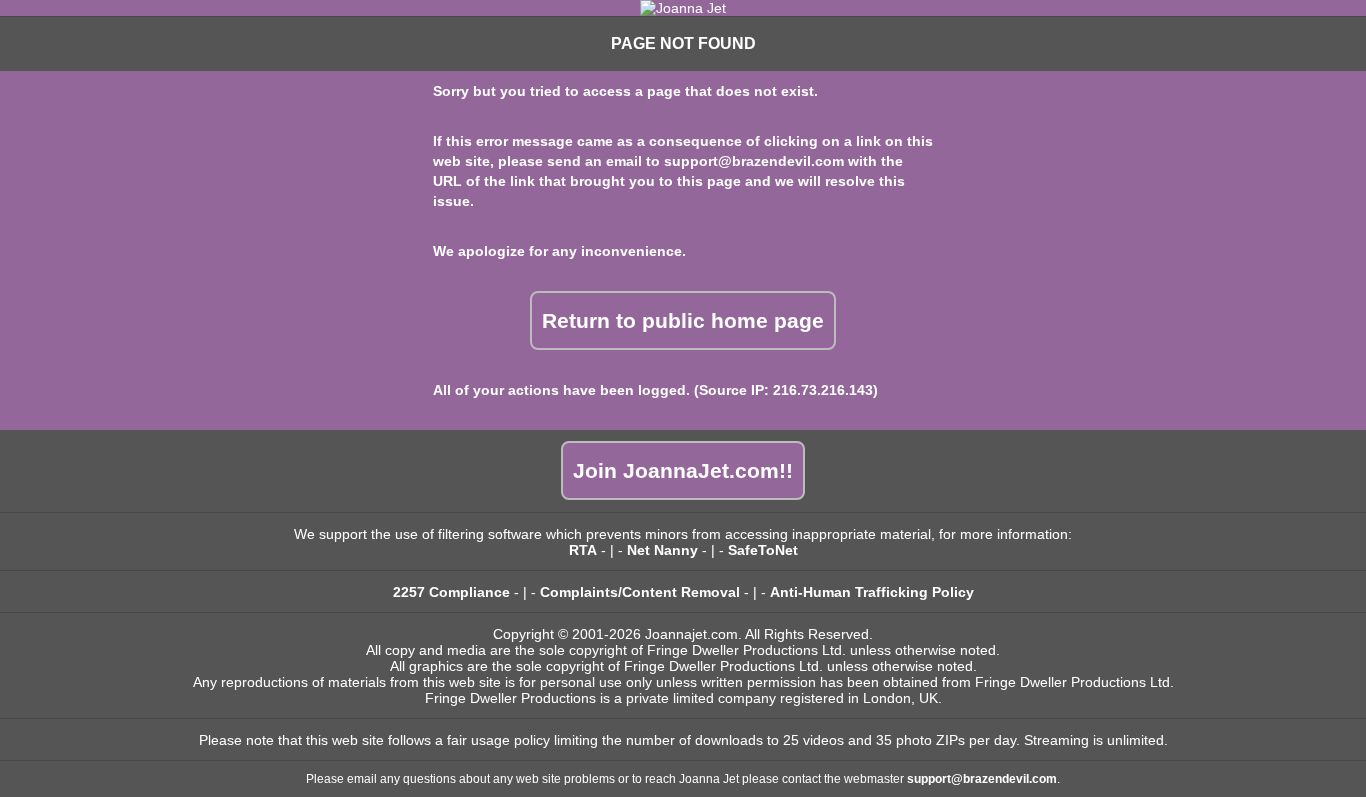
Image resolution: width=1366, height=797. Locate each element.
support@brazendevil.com (754, 161)
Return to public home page (683, 320)
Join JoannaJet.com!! (683, 470)
